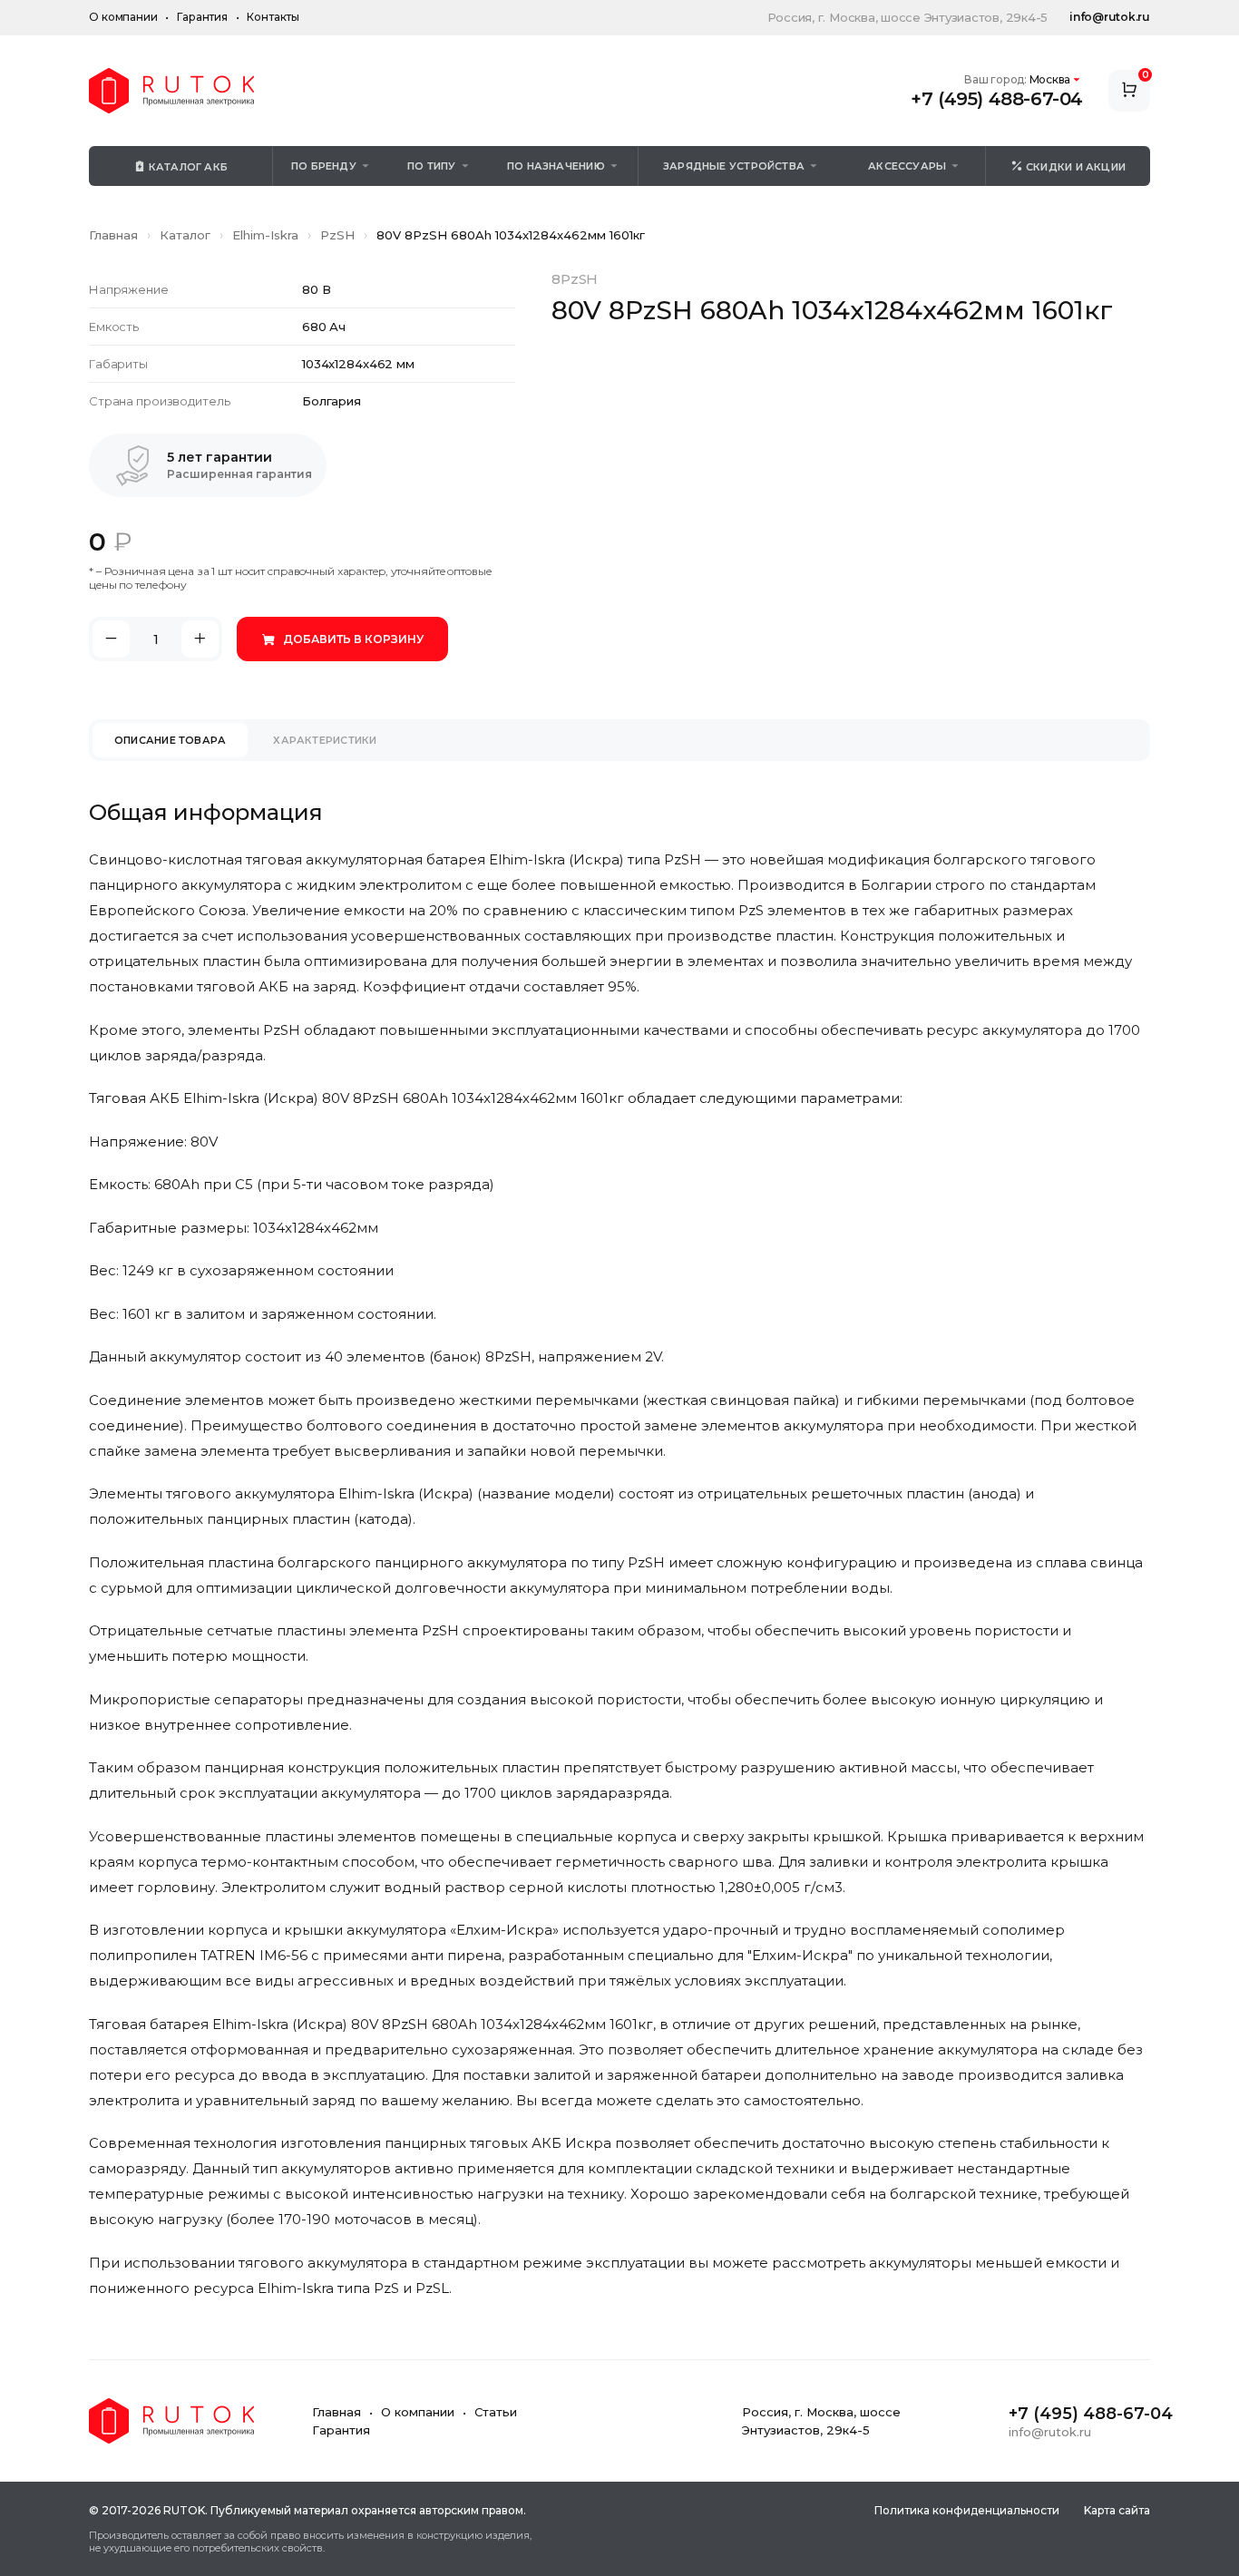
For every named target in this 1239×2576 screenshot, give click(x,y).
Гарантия (202, 17)
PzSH (337, 235)
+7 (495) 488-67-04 (997, 99)
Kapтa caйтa (1117, 2510)
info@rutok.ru (1110, 17)
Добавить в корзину (353, 639)
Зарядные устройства (734, 166)
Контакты (273, 17)
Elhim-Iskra (265, 235)
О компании (123, 17)
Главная (113, 235)
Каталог (185, 235)
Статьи (496, 2412)
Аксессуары (907, 166)
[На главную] (171, 91)
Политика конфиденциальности (967, 2510)
